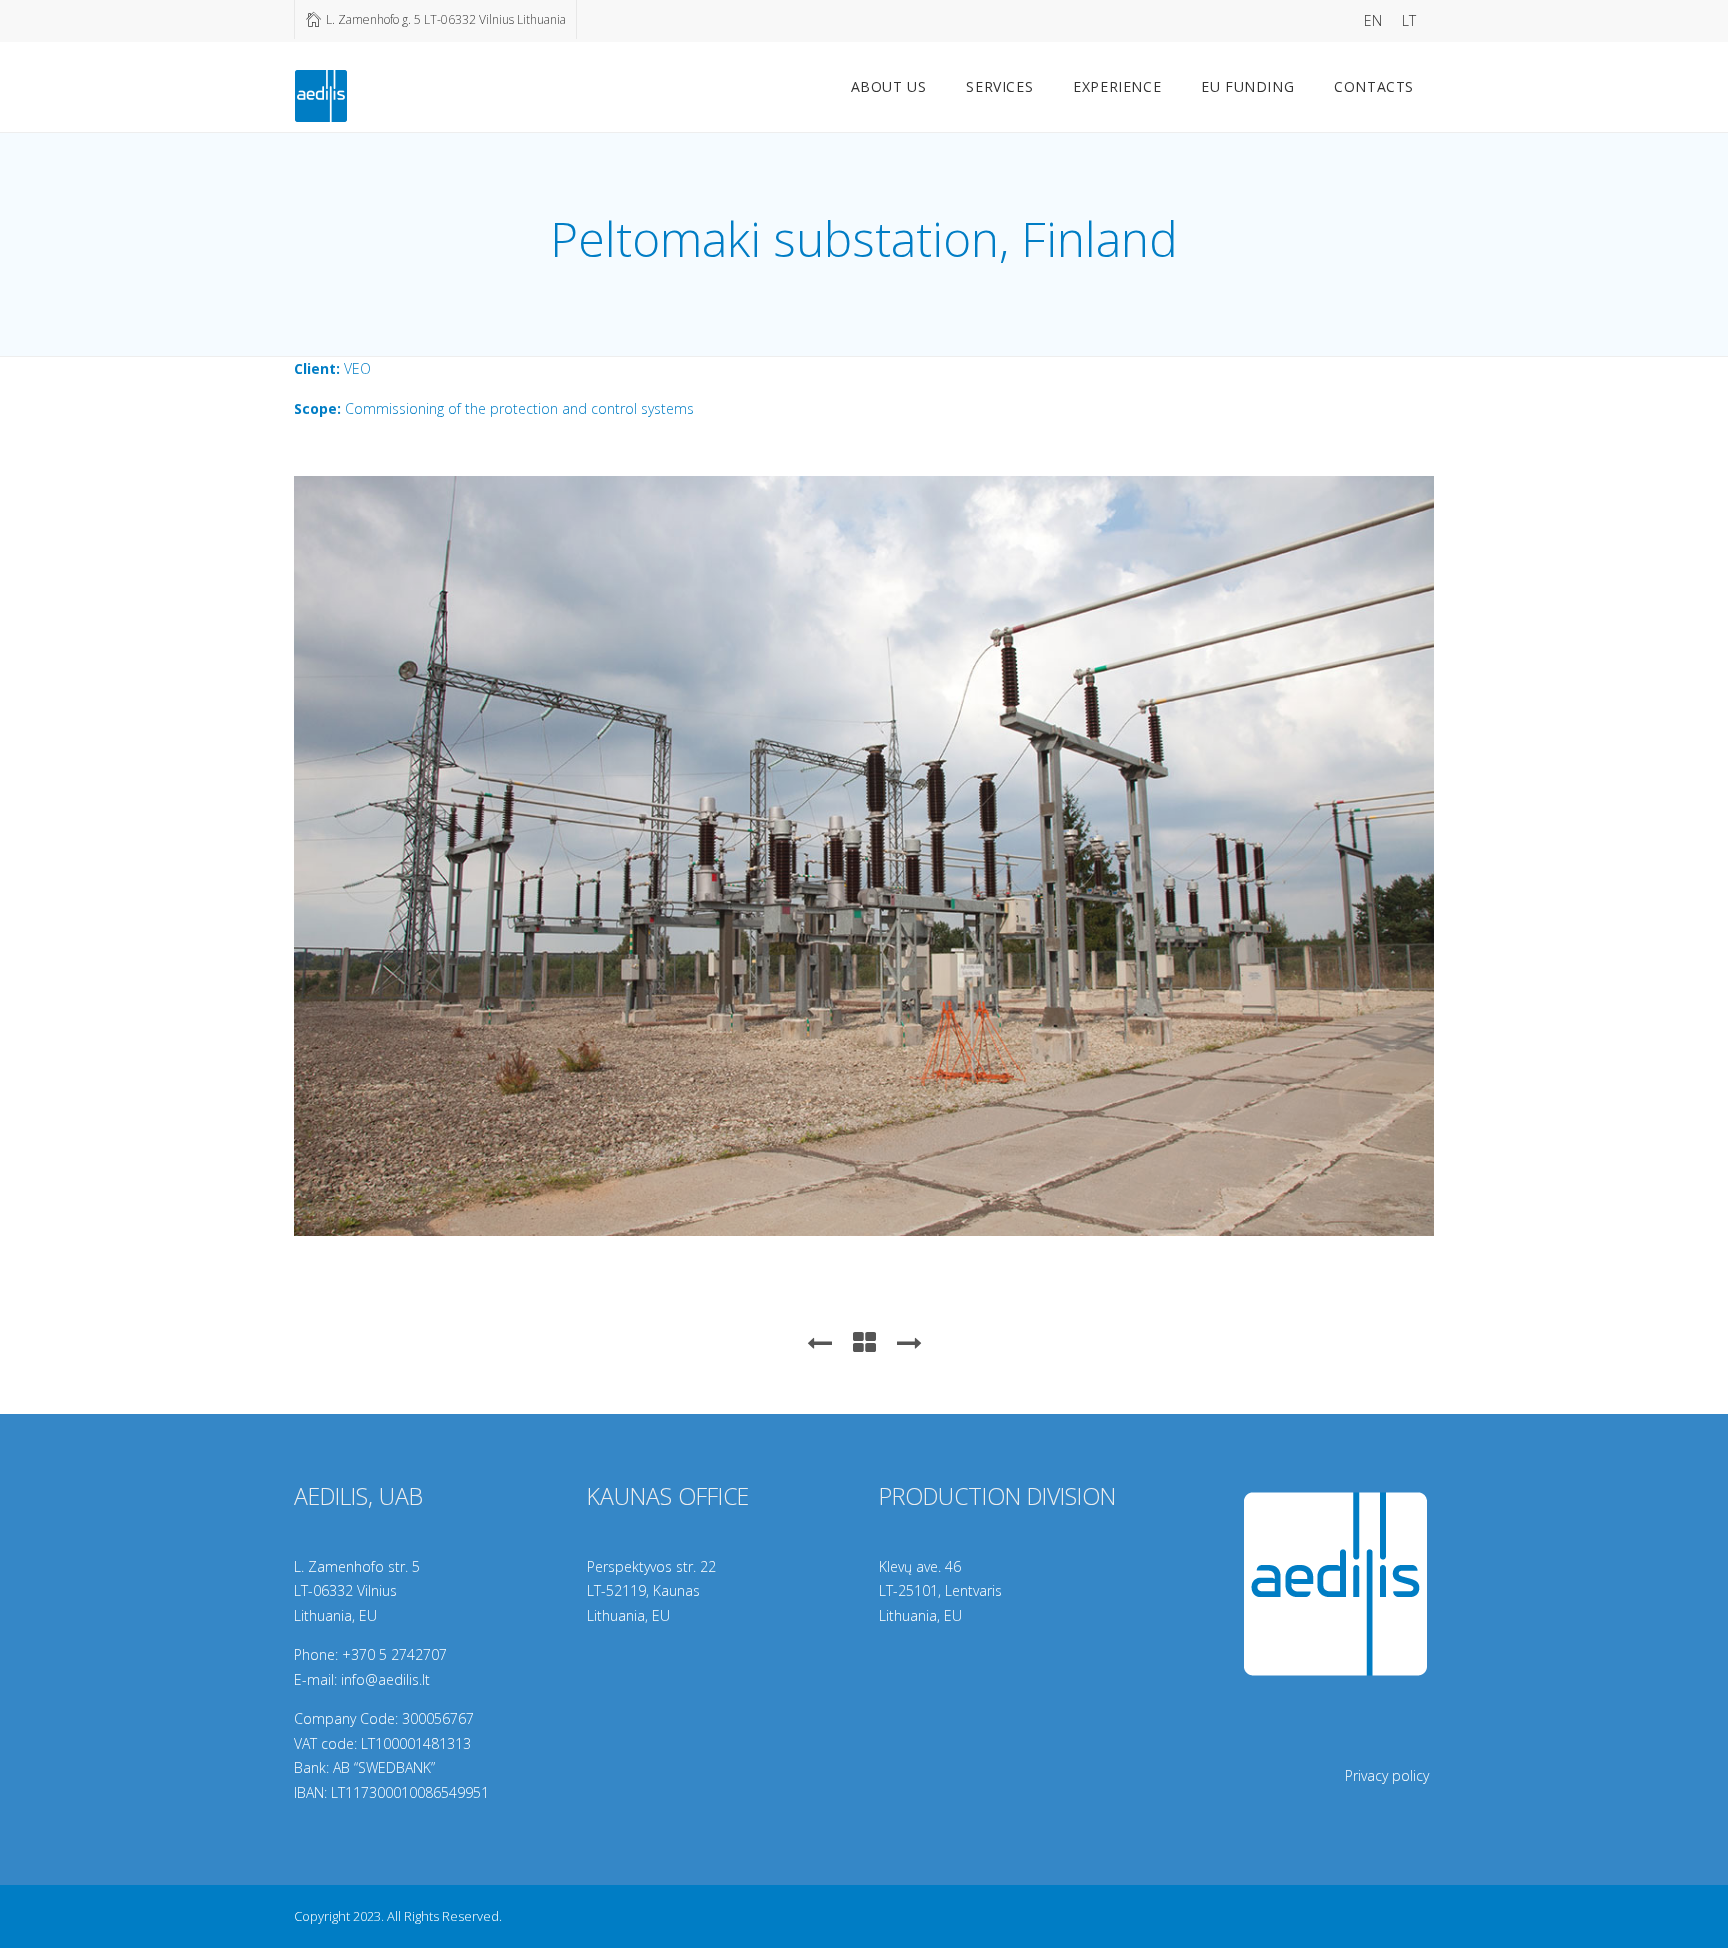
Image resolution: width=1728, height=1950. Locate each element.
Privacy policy (1387, 1775)
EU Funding (1247, 86)
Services (999, 86)
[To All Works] (864, 1342)
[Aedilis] (321, 93)
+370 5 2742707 (394, 1654)
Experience (1117, 86)
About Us (889, 86)
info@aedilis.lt (385, 1679)
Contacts (1374, 86)
